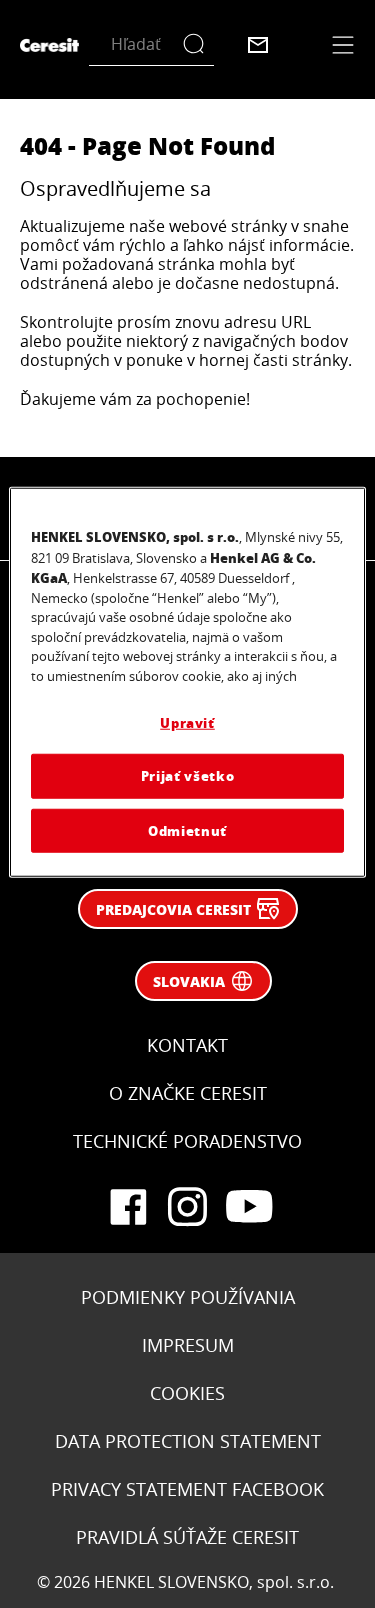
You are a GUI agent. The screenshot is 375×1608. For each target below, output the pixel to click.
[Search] (198, 44)
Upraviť (187, 722)
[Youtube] (248, 1207)
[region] (187, 682)
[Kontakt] (258, 45)
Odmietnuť (187, 829)
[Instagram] (188, 1207)
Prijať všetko (187, 775)
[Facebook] (128, 1207)
